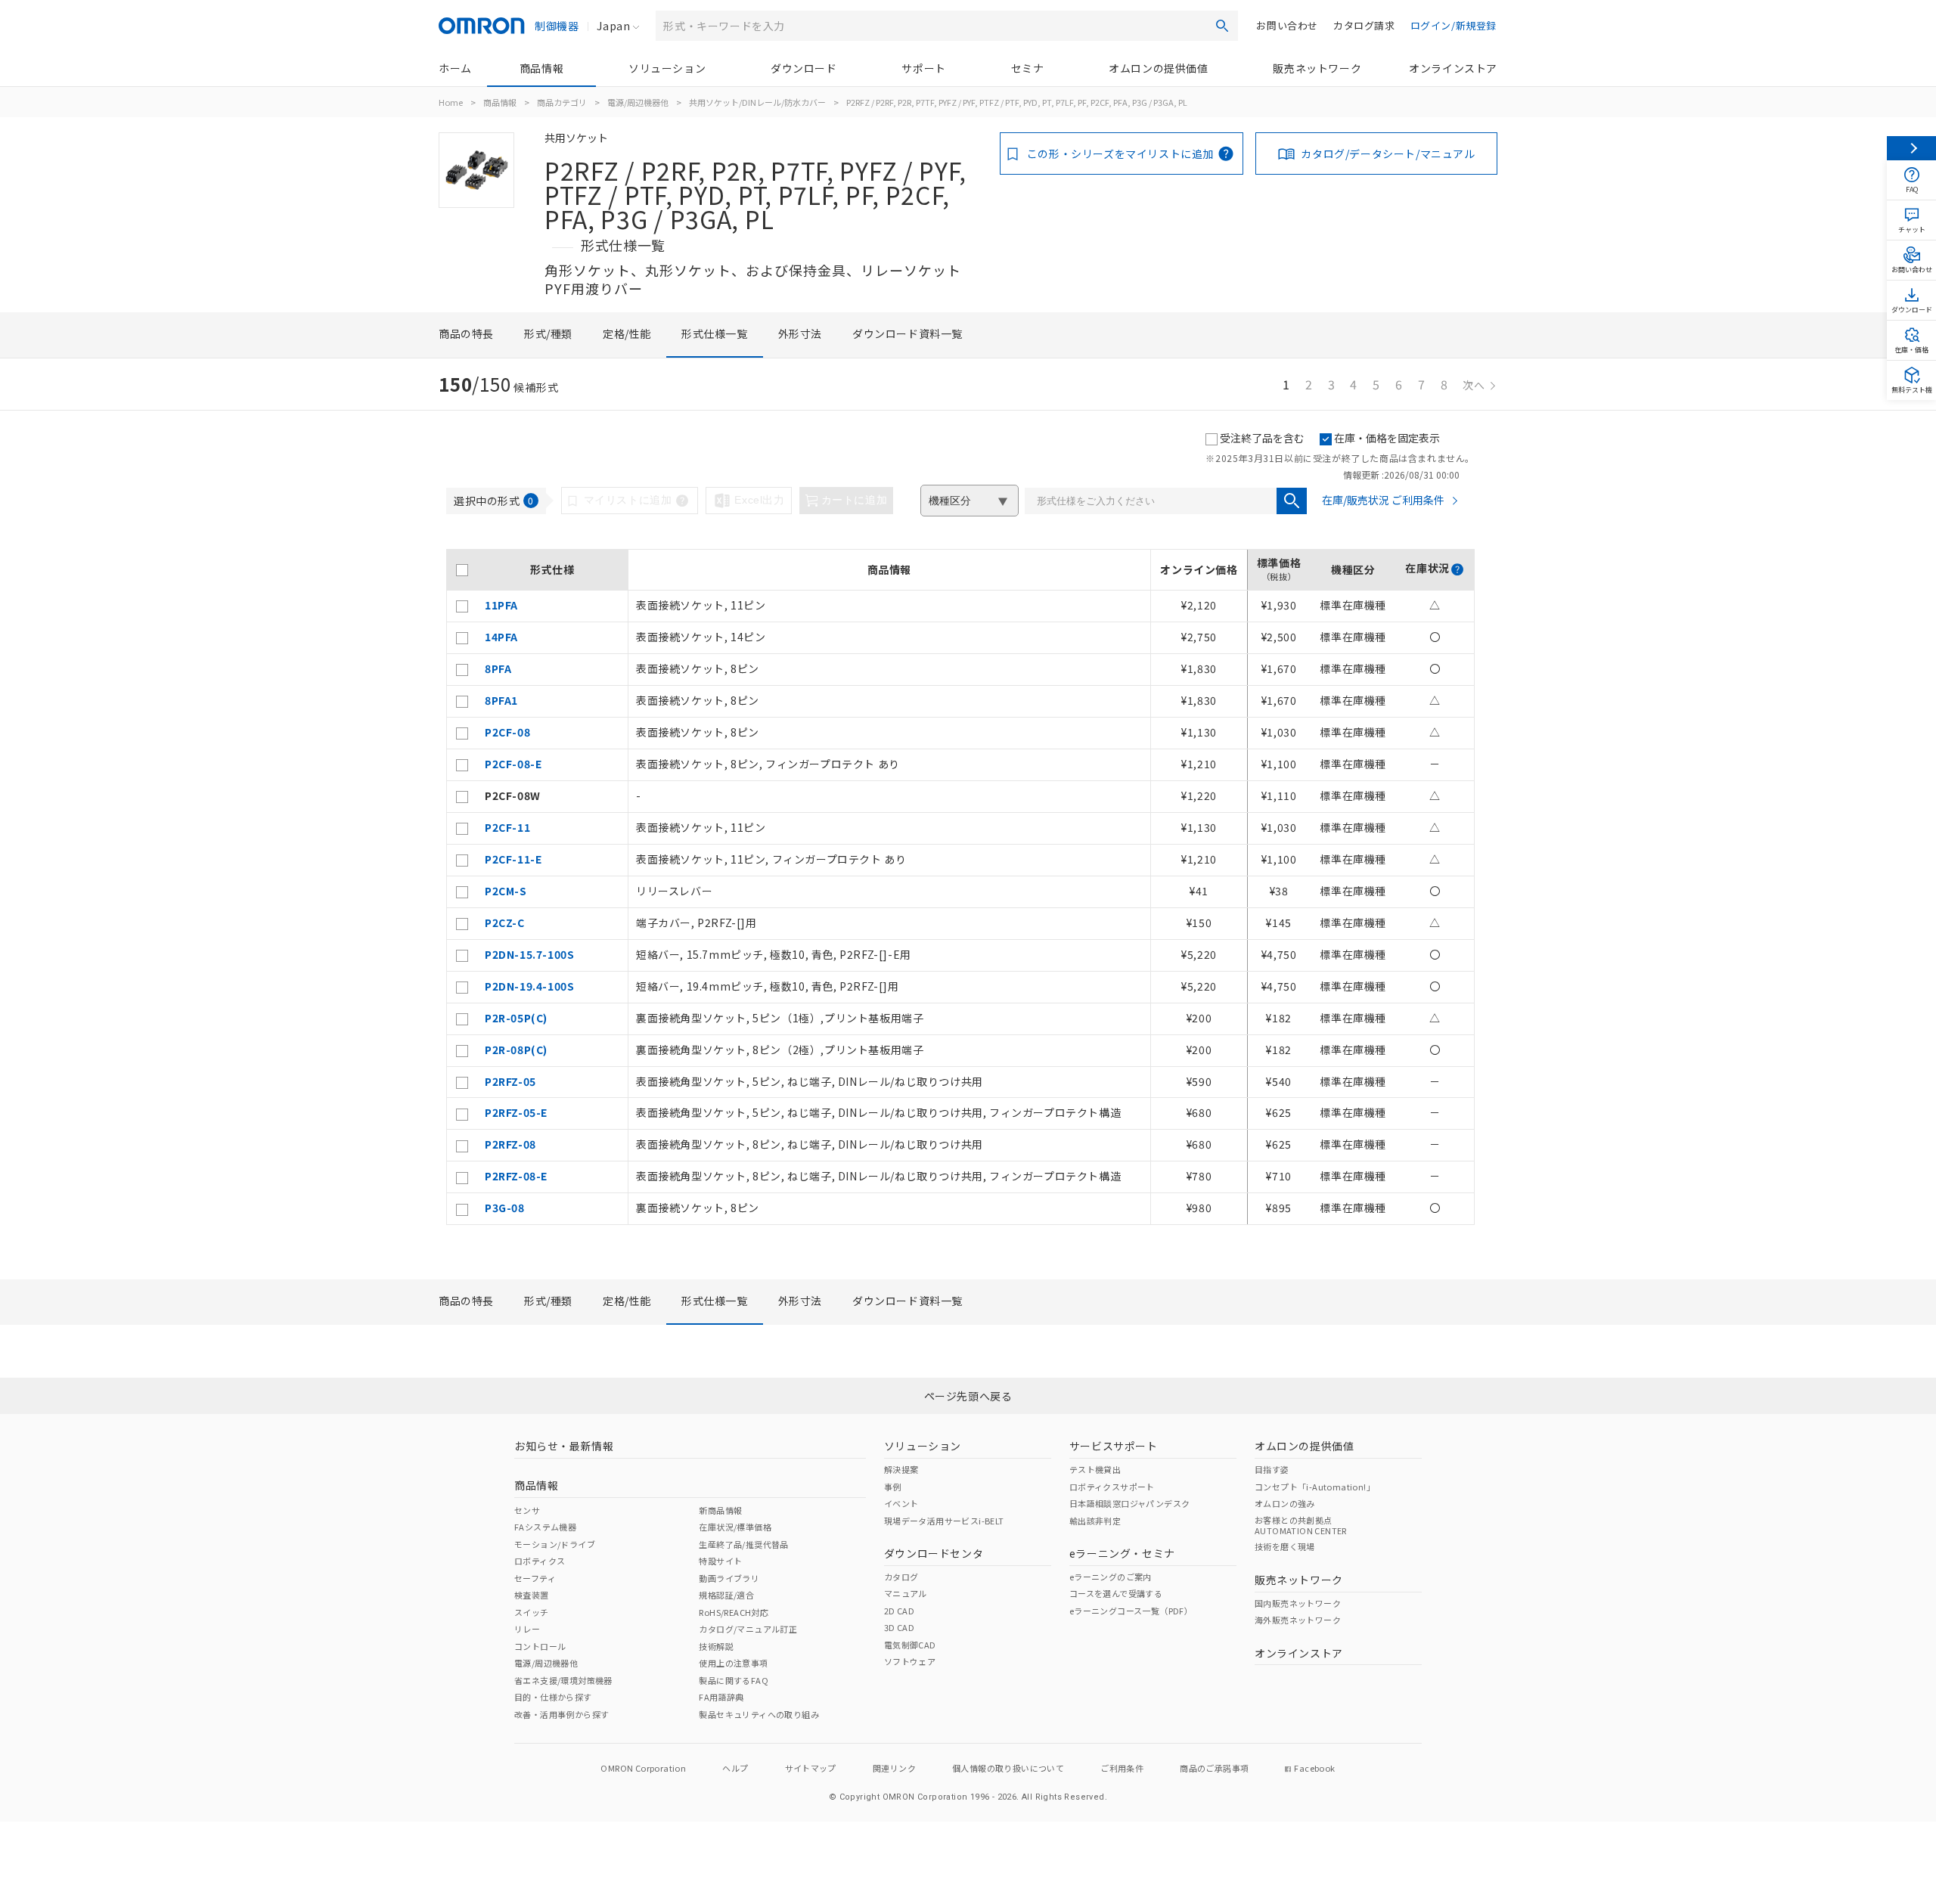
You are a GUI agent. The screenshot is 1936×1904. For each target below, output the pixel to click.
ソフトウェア (910, 1661)
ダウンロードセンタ (934, 1553)
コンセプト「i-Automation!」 (1315, 1487)
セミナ (1028, 68)
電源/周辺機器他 (638, 102)
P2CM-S (506, 891)
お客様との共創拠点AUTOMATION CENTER (1301, 1525)
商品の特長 (466, 333)
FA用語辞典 (721, 1697)
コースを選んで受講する (1116, 1593)
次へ (1474, 385)
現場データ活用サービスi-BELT (944, 1521)
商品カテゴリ (562, 102)
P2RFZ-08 (510, 1144)
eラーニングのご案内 (1111, 1577)
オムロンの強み (1285, 1503)
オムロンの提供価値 (1158, 68)
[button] (1457, 569)
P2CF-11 (507, 827)
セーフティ (535, 1578)
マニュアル (906, 1593)
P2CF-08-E (513, 764)
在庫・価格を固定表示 (1387, 438)
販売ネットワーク (1317, 68)
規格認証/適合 (726, 1595)
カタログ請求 (1364, 25)
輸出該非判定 (1095, 1521)
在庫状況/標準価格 (735, 1527)
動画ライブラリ (729, 1578)
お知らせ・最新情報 (564, 1446)
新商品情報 (720, 1510)
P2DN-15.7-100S (529, 954)
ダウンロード (804, 68)
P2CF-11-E (513, 859)
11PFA (501, 605)
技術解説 (716, 1646)
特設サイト (720, 1561)
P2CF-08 (507, 732)
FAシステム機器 (545, 1527)
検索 (1222, 26)
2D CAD (899, 1611)
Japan (613, 26)
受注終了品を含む (1262, 438)
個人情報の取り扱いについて (1008, 1768)
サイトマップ (811, 1768)
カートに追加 (855, 500)
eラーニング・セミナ (1122, 1553)
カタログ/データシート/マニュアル (1388, 153)
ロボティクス (540, 1561)
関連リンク (894, 1768)
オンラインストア (1453, 68)
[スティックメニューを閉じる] (1911, 148)
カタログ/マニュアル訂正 (748, 1629)
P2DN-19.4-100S (529, 986)
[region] (960, 887)
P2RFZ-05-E (516, 1112)
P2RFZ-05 (510, 1081)
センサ (527, 1510)
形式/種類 (548, 333)
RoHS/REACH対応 (734, 1612)
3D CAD (899, 1627)
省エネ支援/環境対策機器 (563, 1680)
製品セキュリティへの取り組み (759, 1714)
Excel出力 (759, 500)
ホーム (455, 68)
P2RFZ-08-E (516, 1176)
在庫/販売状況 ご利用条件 (1383, 500)
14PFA (501, 637)
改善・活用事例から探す (562, 1714)
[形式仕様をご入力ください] (1292, 501)
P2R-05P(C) (516, 1018)
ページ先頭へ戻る (968, 1396)
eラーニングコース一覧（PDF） (1131, 1611)
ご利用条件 (1122, 1768)
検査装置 (532, 1595)
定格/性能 (627, 333)
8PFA (498, 668)
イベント (901, 1503)
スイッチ (532, 1612)
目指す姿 (1272, 1469)
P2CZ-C (505, 923)
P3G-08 (505, 1208)
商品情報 (541, 68)
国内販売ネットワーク (1298, 1603)
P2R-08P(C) (516, 1050)
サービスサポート (1114, 1446)
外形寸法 (800, 333)
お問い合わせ (1287, 25)
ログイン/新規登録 (1454, 25)
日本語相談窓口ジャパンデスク (1130, 1503)
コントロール (540, 1646)
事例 (893, 1487)
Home (451, 102)
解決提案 (901, 1469)
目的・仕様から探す (553, 1697)
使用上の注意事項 (733, 1663)
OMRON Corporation (643, 1768)
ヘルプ (735, 1768)
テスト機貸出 (1095, 1469)
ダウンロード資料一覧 (907, 333)
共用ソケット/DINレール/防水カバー (757, 102)
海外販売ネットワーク (1298, 1620)
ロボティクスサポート (1112, 1487)
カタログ (901, 1577)
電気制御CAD (910, 1645)
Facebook (1314, 1768)
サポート (923, 68)
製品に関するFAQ (734, 1680)
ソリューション (667, 68)
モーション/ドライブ (555, 1544)
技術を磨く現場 (1285, 1546)
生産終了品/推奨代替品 (743, 1544)
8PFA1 (501, 700)
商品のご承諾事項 (1214, 1768)
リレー (527, 1629)
